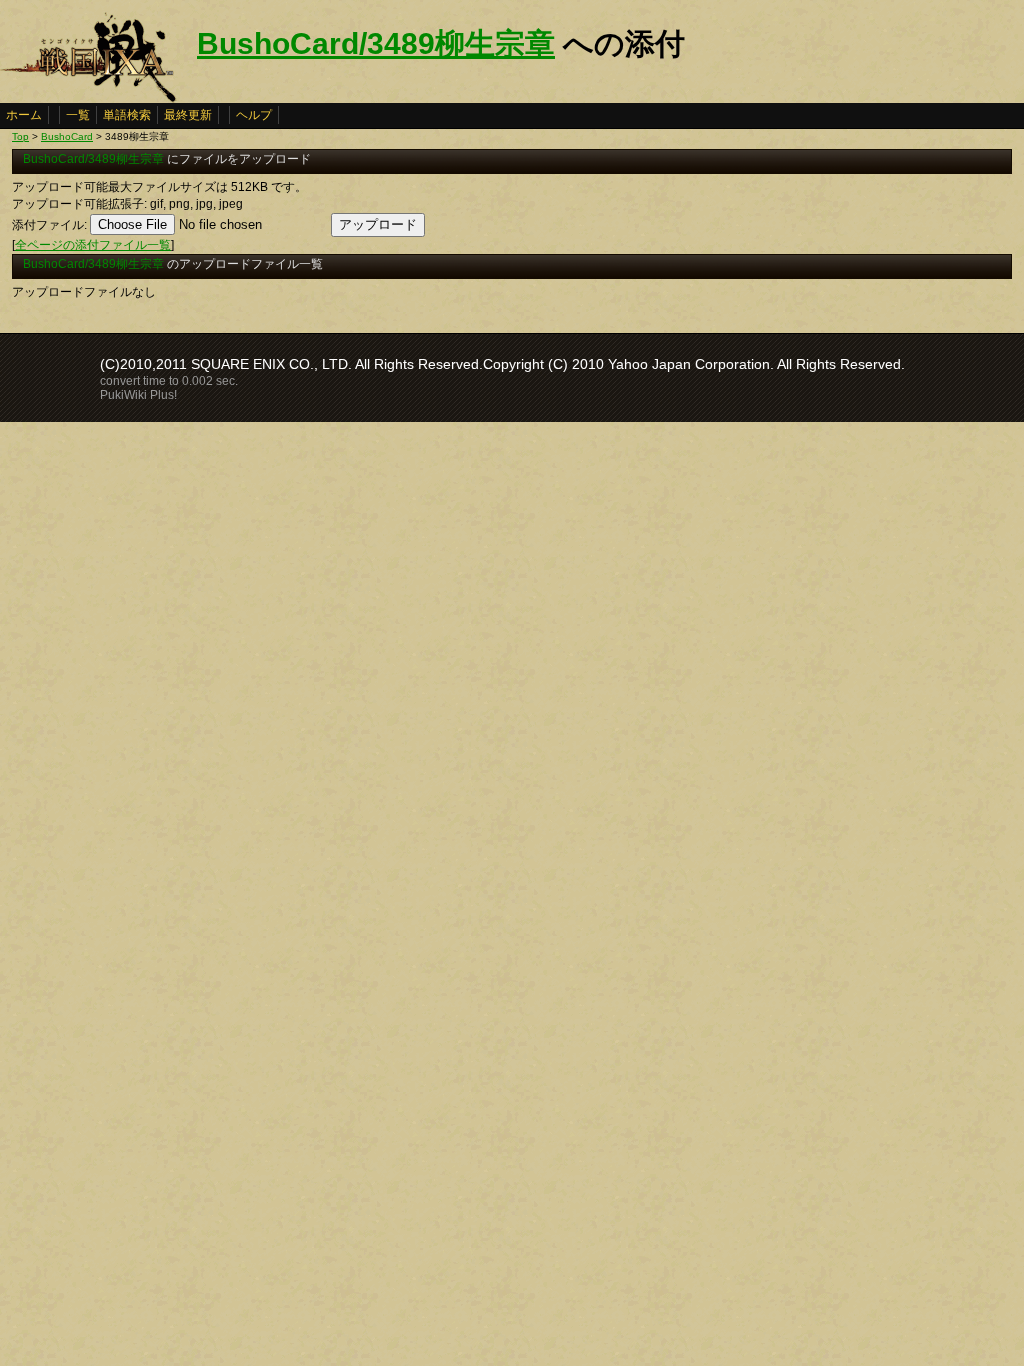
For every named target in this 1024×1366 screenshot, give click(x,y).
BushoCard (67, 136)
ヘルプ (254, 115)
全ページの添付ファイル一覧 (93, 245)
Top (20, 136)
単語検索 (127, 115)
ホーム (24, 115)
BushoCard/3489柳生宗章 (376, 43)
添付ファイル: (49, 225)
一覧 (78, 115)
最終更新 (188, 115)
